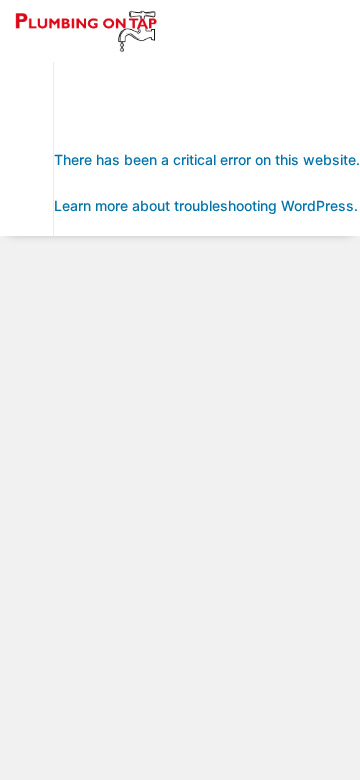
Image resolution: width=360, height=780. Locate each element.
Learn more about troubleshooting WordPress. (206, 205)
